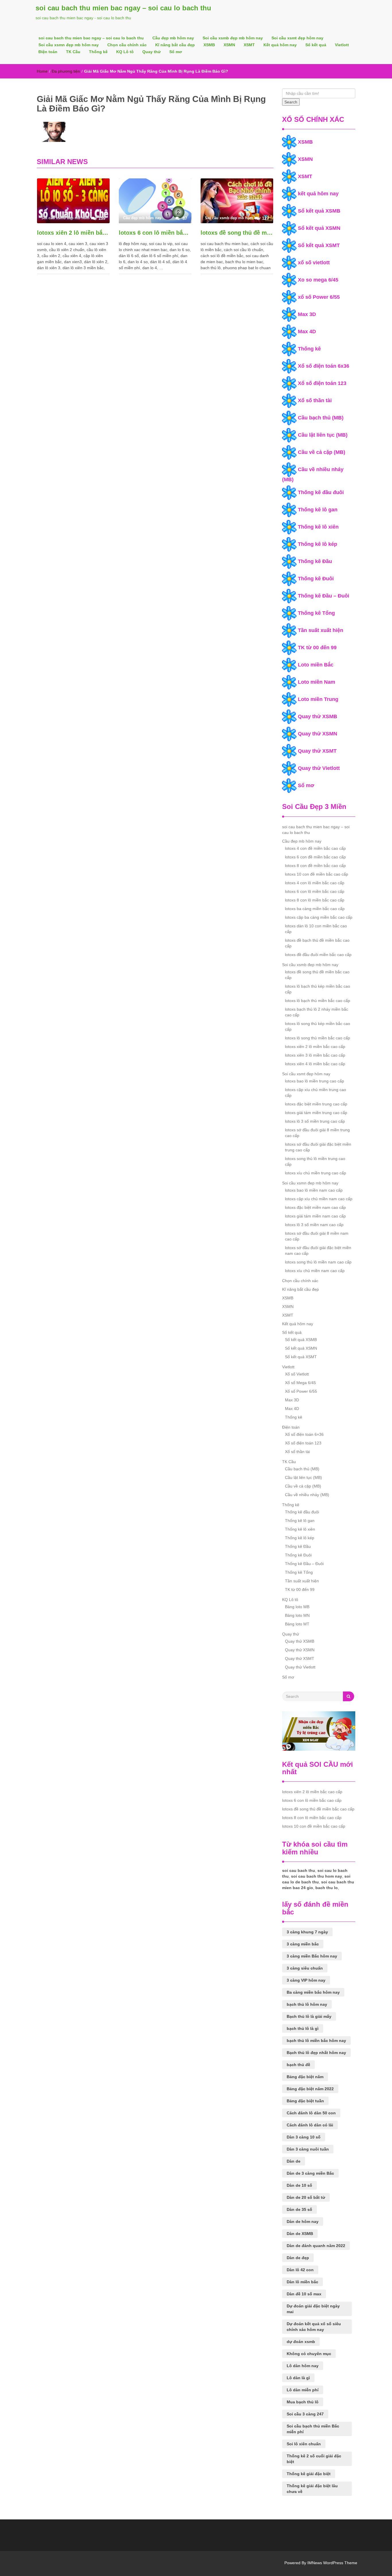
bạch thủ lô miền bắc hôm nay (316, 2041)
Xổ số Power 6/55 (301, 1391)
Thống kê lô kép (318, 544)
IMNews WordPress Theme (332, 2563)
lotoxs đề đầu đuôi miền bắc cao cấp (318, 955)
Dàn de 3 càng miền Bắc (310, 2173)
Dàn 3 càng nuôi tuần (308, 2149)
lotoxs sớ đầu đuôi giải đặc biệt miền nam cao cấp (318, 1251)
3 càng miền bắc (303, 1944)
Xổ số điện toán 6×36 (304, 1434)
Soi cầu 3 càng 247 (305, 2414)
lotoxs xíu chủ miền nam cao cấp (315, 1271)
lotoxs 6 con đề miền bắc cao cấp (315, 857)
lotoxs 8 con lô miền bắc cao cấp (315, 900)
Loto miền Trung (318, 699)
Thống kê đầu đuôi (321, 492)
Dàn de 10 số (299, 2185)
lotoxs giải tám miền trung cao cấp (316, 1113)
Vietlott (342, 45)
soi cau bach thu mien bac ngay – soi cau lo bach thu (123, 8)
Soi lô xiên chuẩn (304, 2444)
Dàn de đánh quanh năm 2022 (316, 2246)
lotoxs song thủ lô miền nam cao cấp (318, 1262)
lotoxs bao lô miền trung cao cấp (315, 1081)
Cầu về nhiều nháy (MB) (307, 1495)
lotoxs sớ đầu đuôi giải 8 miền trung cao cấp (317, 1133)
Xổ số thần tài (315, 400)
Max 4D (307, 332)
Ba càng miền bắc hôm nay (313, 1992)
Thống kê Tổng (316, 613)
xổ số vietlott (314, 263)
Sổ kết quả (316, 45)
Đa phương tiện (66, 71)
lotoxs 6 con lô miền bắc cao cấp (155, 233)
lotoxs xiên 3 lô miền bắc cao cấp (315, 1055)
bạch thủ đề (298, 2065)
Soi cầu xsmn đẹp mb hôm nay (69, 45)
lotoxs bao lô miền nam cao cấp (314, 1190)
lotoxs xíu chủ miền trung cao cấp (316, 1173)
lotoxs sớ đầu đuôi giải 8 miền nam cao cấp (317, 1236)
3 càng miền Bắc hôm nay (312, 1956)
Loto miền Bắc (316, 665)
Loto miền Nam (317, 682)
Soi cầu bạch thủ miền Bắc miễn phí (313, 2429)
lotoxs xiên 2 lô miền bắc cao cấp (73, 233)
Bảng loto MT (297, 1624)
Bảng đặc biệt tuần (305, 2101)
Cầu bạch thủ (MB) (321, 418)
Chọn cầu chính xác (127, 45)
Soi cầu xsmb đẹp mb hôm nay (233, 38)
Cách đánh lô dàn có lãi (310, 2125)
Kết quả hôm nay (280, 45)
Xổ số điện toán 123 (322, 383)
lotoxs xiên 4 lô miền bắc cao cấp (315, 1064)
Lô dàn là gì (298, 2378)
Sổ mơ (176, 52)
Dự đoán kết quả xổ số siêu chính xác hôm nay (314, 2327)
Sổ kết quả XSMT (319, 245)
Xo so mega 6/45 (318, 280)
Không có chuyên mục (309, 2354)
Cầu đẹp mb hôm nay (173, 38)
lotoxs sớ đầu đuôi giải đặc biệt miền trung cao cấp (318, 1147)
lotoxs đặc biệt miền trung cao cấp (316, 1104)
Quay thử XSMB (318, 716)
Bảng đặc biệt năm (305, 2077)
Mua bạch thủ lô (303, 2402)
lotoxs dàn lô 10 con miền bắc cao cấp (316, 929)
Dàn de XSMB (300, 2234)
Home (42, 71)
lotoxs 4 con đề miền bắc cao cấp (315, 848)
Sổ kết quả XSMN (319, 228)
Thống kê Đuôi (316, 579)
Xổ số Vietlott (297, 1374)
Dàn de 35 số (299, 2209)
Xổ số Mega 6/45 (300, 1383)
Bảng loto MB (297, 1607)
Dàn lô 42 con (300, 2270)
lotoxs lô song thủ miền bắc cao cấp (318, 1038)
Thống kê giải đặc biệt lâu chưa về (312, 2489)
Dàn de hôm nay (303, 2222)
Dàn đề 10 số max (304, 2294)
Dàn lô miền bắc (302, 2282)
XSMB (209, 45)
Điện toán (48, 52)
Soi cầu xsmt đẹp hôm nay (297, 38)
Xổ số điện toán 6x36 (324, 366)
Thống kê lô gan (318, 510)
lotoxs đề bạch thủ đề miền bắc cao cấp (317, 943)
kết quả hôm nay (318, 194)
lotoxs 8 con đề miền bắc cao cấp (315, 866)
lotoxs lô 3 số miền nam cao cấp (314, 1225)
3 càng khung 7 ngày (307, 1932)
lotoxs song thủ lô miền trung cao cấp (315, 1161)
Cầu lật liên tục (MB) (323, 435)
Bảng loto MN (297, 1615)
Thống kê (98, 52)
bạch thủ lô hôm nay (307, 2004)
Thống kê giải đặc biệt (309, 2474)
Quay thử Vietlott (319, 768)
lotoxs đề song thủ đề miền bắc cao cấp (237, 233)
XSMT (249, 45)
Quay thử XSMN (318, 734)
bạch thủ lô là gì (303, 2028)
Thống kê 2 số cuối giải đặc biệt (314, 2459)
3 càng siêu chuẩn (305, 1968)
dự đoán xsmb (301, 2342)
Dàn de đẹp (298, 2258)
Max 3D (307, 314)
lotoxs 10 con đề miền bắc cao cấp (317, 874)
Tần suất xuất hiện (321, 630)
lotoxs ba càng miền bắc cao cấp (315, 909)
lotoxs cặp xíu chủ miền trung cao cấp (316, 1093)
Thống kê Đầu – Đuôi (324, 596)
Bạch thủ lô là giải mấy (309, 2016)
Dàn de (294, 2161)
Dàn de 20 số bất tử (306, 2197)
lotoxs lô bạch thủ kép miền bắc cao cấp (318, 989)
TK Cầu (73, 52)
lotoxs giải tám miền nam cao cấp (315, 1216)
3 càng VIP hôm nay (306, 1980)
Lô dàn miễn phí (303, 2390)
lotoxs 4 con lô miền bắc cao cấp (315, 883)
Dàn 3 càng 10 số (304, 2137)
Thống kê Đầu (315, 561)
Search (291, 102)
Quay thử (152, 52)
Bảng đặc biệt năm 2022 (310, 2089)
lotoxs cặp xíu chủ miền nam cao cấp (319, 1199)
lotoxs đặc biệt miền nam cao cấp (315, 1207)
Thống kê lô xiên (318, 527)
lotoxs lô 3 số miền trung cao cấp (315, 1121)
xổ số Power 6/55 (319, 297)
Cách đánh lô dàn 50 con (311, 2113)
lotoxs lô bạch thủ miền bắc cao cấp (318, 1001)
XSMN (229, 45)
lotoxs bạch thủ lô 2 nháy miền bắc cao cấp (317, 1012)
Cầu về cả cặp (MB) (322, 452)
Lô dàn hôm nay (303, 2366)
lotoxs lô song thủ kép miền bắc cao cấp (318, 1026)
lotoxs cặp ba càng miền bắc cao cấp (319, 917)
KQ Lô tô (125, 52)
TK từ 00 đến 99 (317, 648)
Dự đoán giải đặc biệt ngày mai (313, 2309)
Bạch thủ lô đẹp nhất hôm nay (316, 2053)
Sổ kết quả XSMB (319, 211)
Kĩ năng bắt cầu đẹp (175, 45)
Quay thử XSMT (317, 751)
